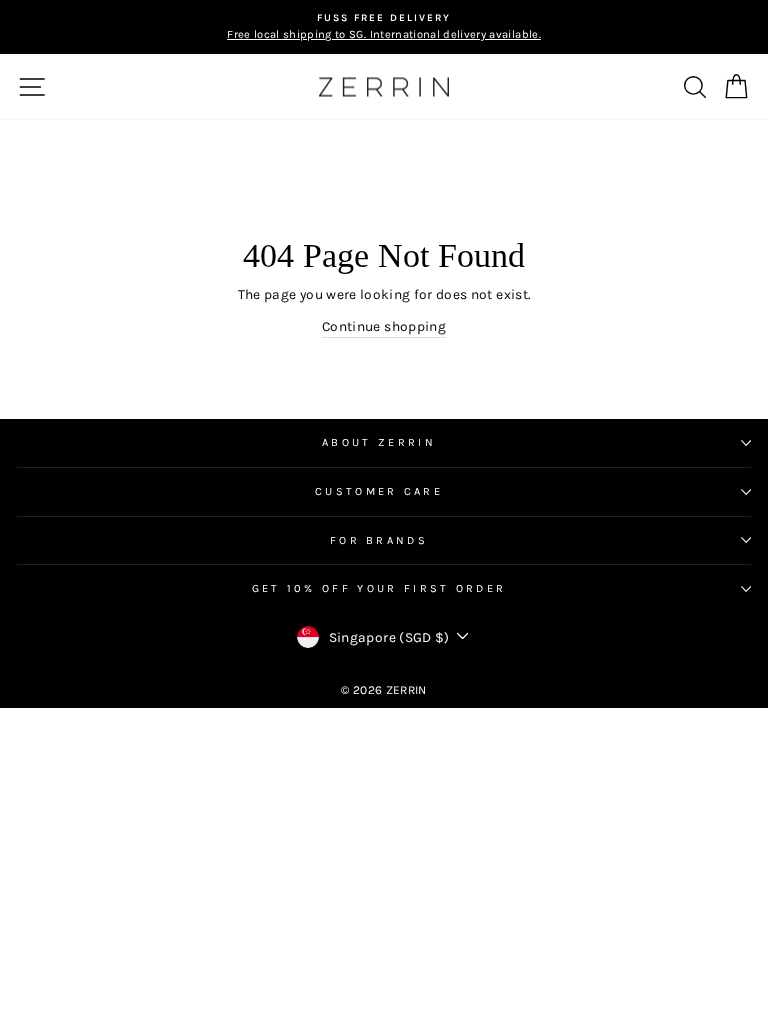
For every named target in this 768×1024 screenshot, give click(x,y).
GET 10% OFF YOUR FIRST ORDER (379, 588)
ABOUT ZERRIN (379, 442)
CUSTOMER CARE (379, 491)
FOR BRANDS (379, 540)
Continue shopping (384, 326)
